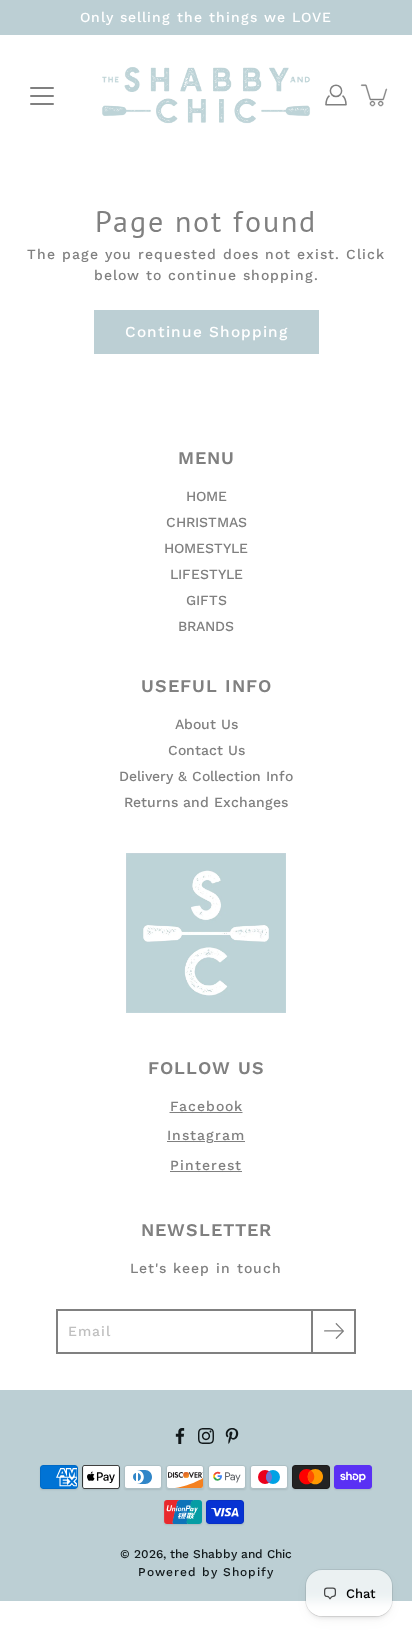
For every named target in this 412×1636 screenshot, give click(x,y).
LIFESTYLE (206, 574)
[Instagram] (206, 1436)
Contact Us (206, 750)
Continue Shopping (206, 332)
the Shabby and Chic (231, 1554)
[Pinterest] (232, 1436)
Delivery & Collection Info (206, 776)
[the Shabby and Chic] (206, 95)
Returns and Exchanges (206, 802)
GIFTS (206, 600)
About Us (206, 724)
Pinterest (206, 1165)
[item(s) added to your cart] (376, 95)
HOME (206, 496)
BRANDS (206, 626)
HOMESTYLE (206, 548)
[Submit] (333, 1331)
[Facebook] (180, 1436)
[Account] (336, 95)
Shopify (248, 1572)
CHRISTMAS (206, 522)
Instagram (206, 1135)
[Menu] (42, 96)
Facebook (206, 1106)
